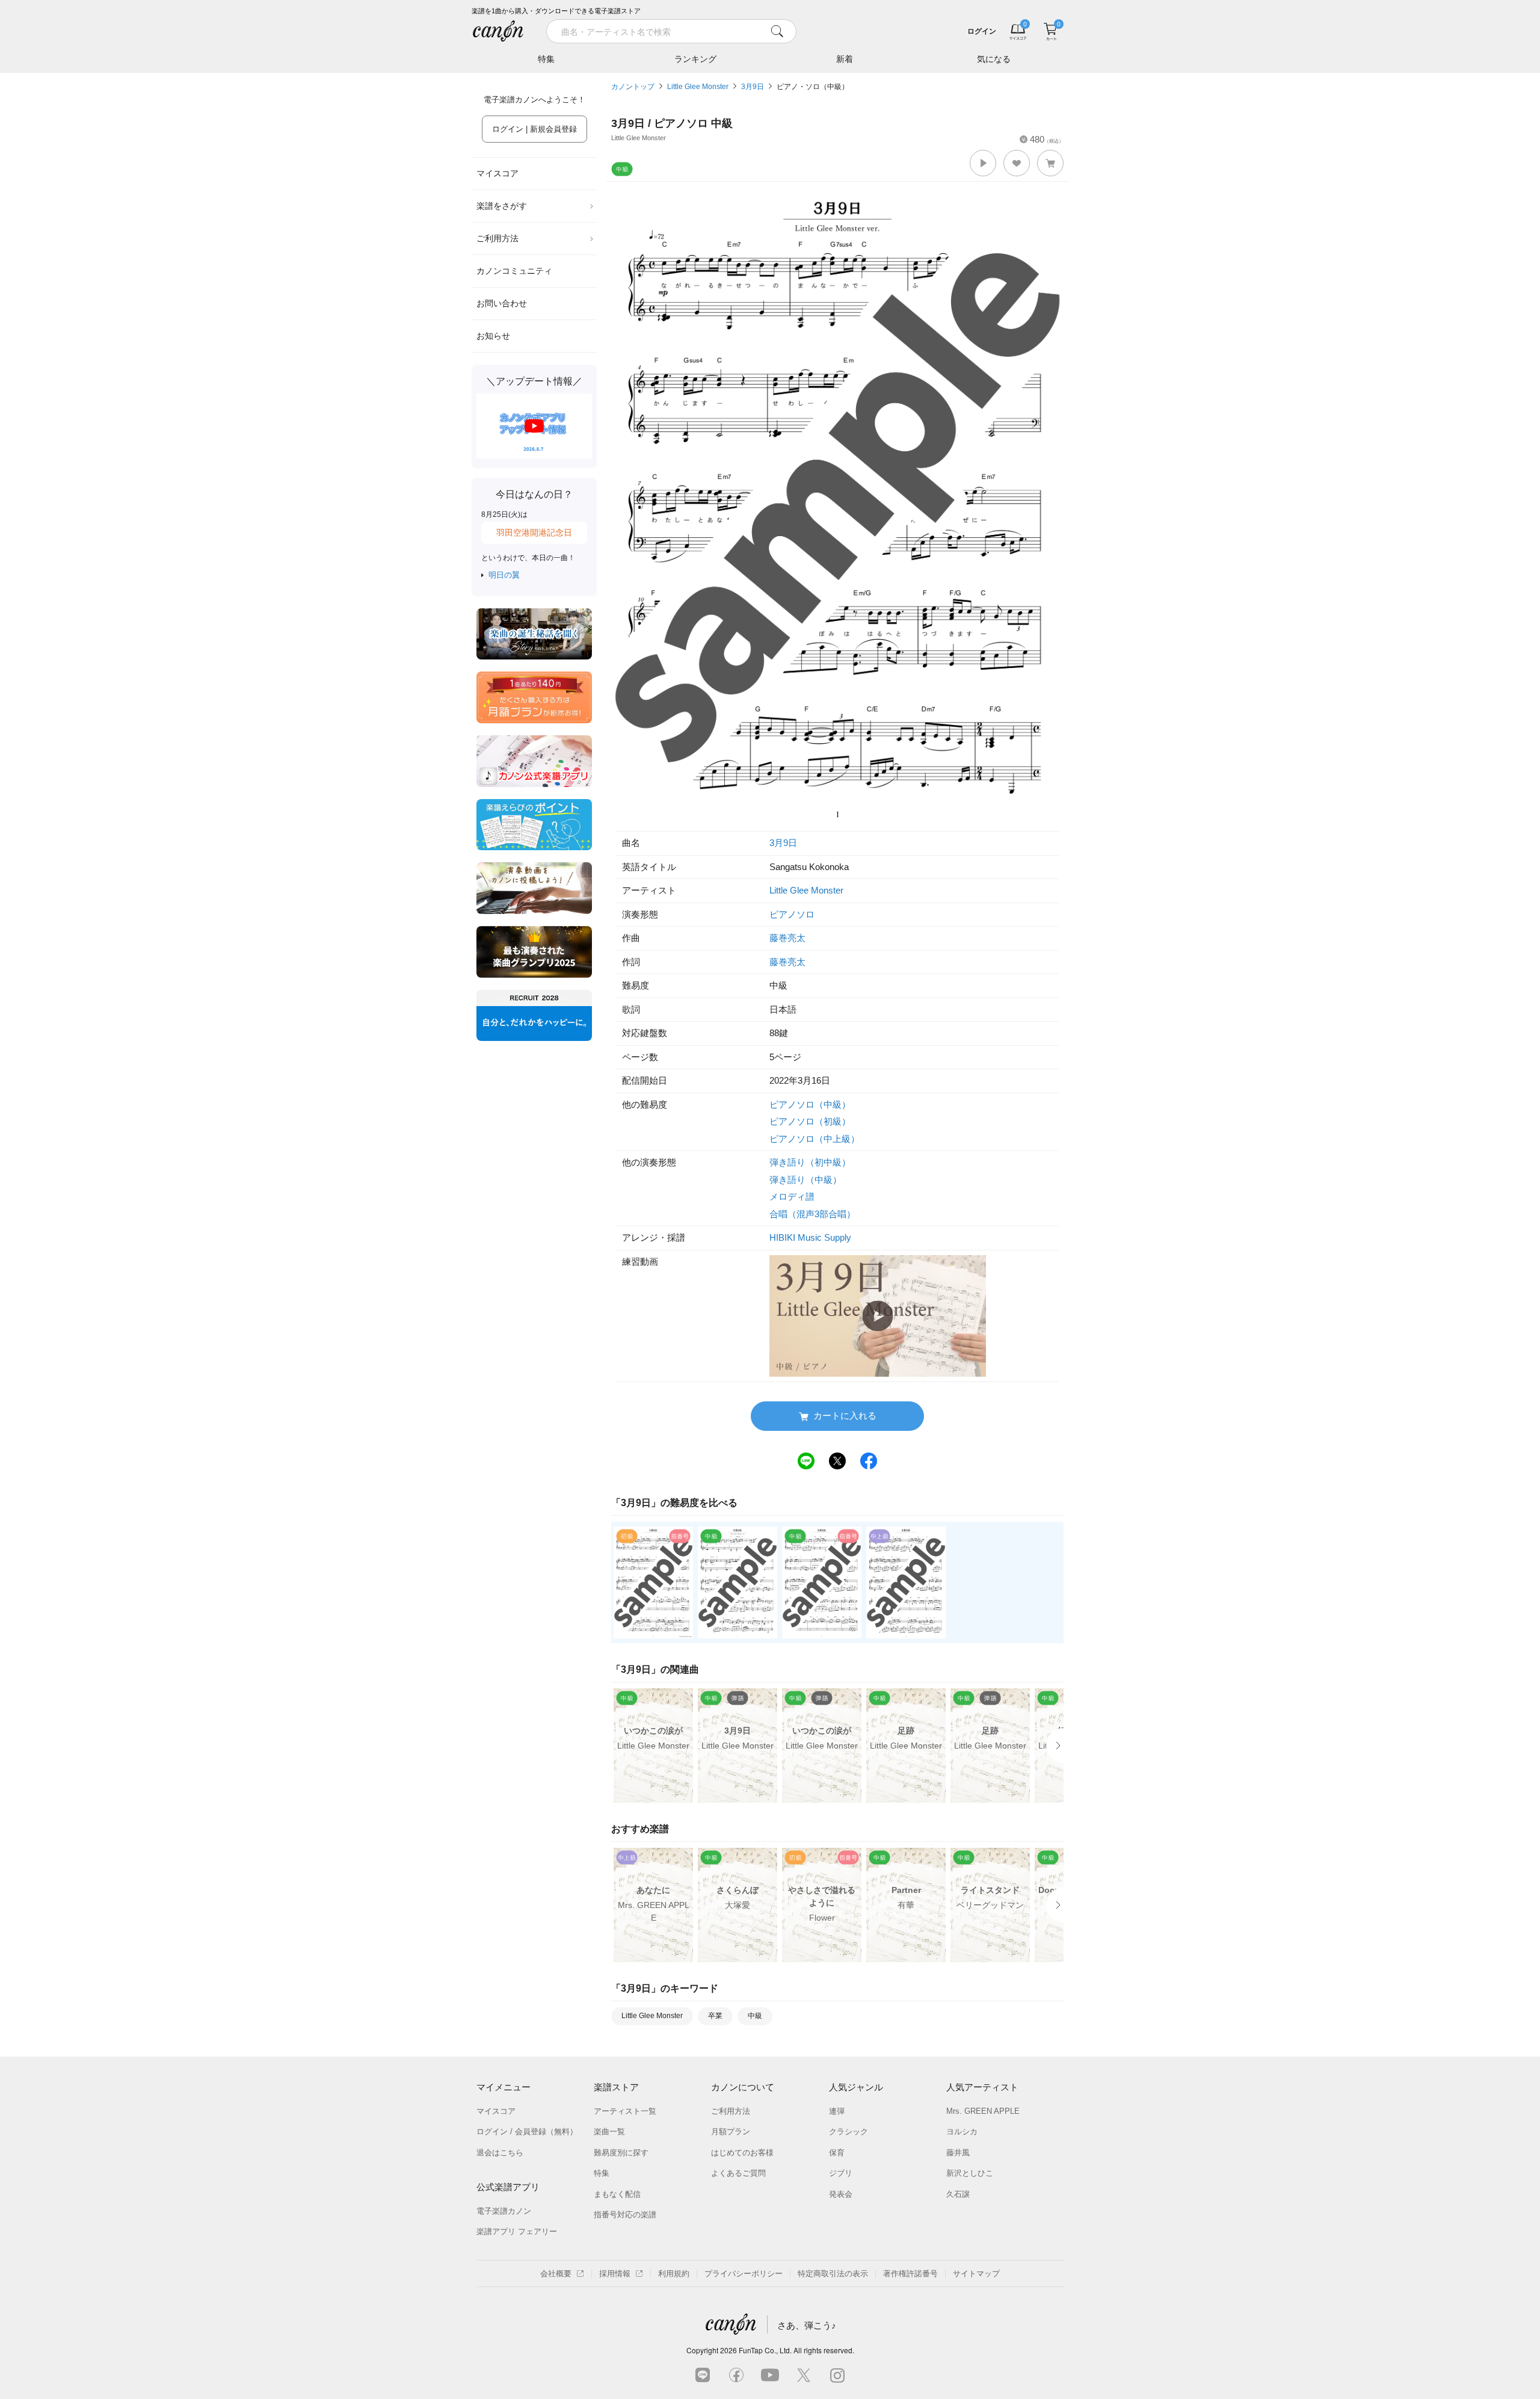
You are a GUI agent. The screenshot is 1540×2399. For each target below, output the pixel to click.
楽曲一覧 (609, 2132)
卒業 (715, 2016)
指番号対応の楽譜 (625, 2215)
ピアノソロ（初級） (810, 1121)
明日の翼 (504, 575)
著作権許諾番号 (910, 2274)
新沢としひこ (970, 2173)
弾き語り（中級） (805, 1180)
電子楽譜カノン (504, 2211)
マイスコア (497, 173)
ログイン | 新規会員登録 (534, 129)
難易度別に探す (621, 2153)
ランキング (695, 59)
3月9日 (753, 87)
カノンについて (743, 2087)
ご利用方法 (497, 238)
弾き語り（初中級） (810, 1162)
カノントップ (633, 87)
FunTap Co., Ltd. (765, 2350)
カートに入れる (845, 1416)
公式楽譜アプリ (508, 2187)
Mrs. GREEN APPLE (983, 2111)
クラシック (849, 2132)
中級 (755, 2016)
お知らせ (493, 336)
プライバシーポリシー (744, 2274)
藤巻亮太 (787, 938)
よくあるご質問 (738, 2173)
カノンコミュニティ (514, 271)
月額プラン (731, 2132)
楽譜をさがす (502, 206)
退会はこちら (500, 2153)
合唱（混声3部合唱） (812, 1214)
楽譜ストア (616, 2087)
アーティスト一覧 (625, 2111)
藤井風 (958, 2153)
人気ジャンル (856, 2087)
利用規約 (674, 2274)
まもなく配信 (617, 2194)
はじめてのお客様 (742, 2153)
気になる (994, 59)
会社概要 (556, 2274)
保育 (837, 2153)
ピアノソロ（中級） (810, 1104)
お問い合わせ (502, 303)
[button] (983, 163)
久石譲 (958, 2194)
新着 (845, 59)
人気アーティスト (982, 2087)
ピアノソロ (792, 914)
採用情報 (615, 2274)
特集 (546, 59)
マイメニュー (504, 2087)
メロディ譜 (792, 1196)
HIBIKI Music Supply (810, 1237)
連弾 (837, 2111)
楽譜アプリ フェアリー (517, 2231)
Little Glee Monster (698, 87)
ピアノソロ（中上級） (815, 1139)
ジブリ (841, 2173)
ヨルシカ (962, 2132)
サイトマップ (976, 2274)
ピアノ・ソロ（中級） (813, 87)
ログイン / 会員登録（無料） (527, 2132)
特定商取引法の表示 (833, 2274)
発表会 (841, 2194)
